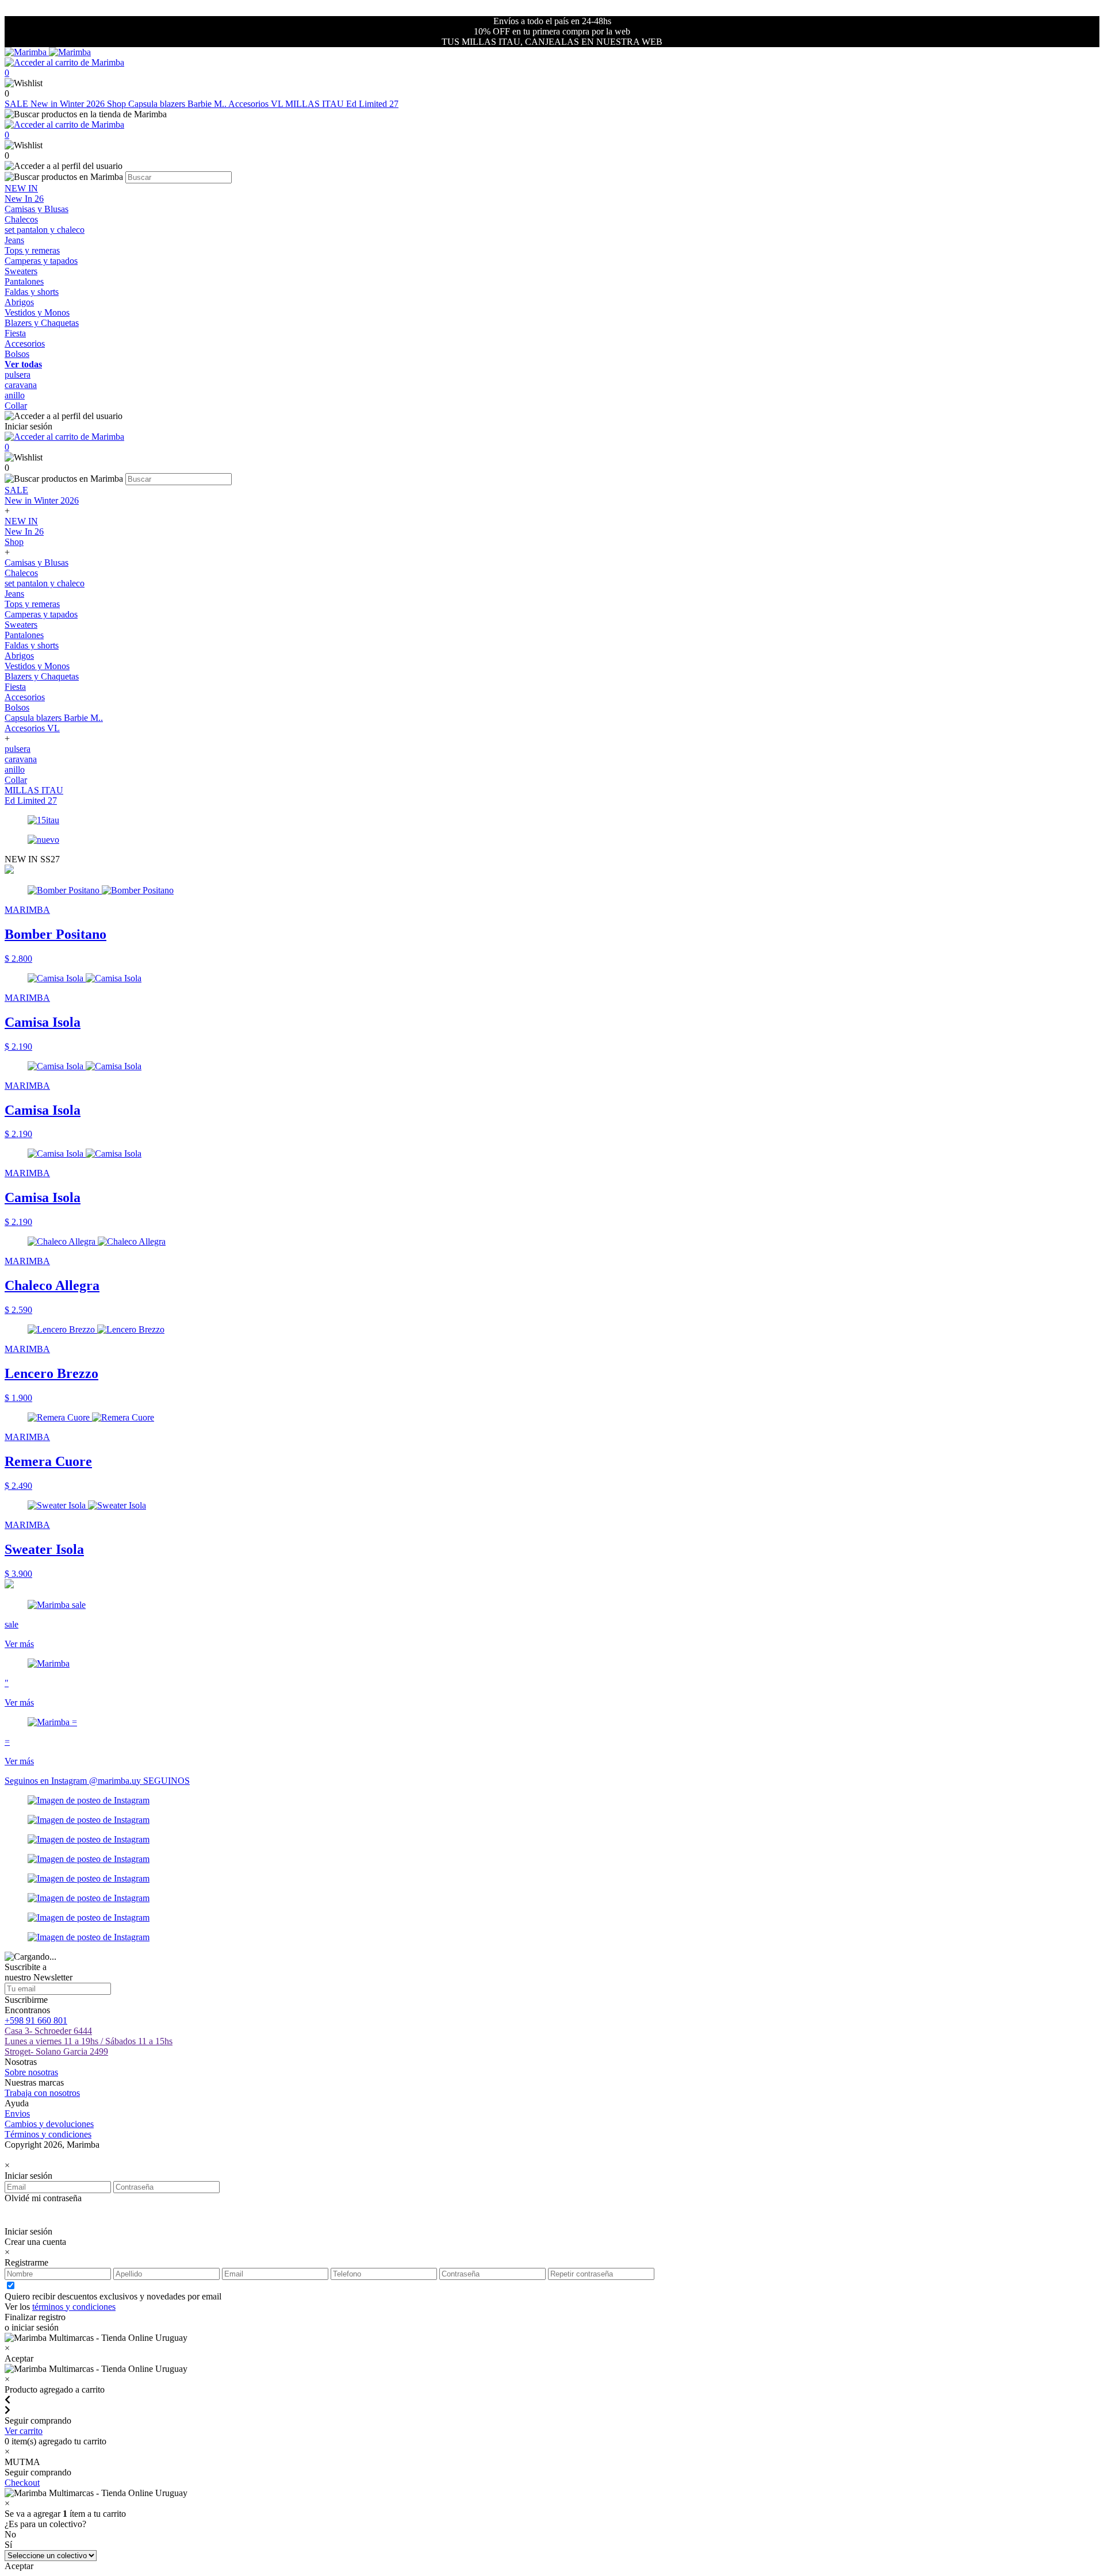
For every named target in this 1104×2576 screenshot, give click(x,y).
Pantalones (24, 281)
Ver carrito (24, 2431)
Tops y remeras (32, 250)
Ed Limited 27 (372, 104)
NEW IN (21, 188)
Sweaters (21, 271)
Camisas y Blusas (37, 209)
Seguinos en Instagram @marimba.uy (74, 1781)
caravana (21, 385)
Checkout (22, 2483)
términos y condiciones (74, 2307)
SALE (18, 104)
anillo (15, 395)
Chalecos (21, 219)
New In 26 (24, 199)
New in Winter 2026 (69, 104)
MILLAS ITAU (316, 104)
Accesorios (25, 343)
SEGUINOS (166, 1781)
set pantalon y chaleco (45, 230)
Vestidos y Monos (37, 312)
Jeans (14, 240)
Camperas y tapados (41, 261)
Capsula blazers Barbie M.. (178, 104)
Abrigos (19, 302)
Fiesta (15, 333)
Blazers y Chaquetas (42, 323)
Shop (118, 104)
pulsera (18, 375)
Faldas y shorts (32, 292)
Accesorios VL (257, 104)
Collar (16, 406)
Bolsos (17, 354)
